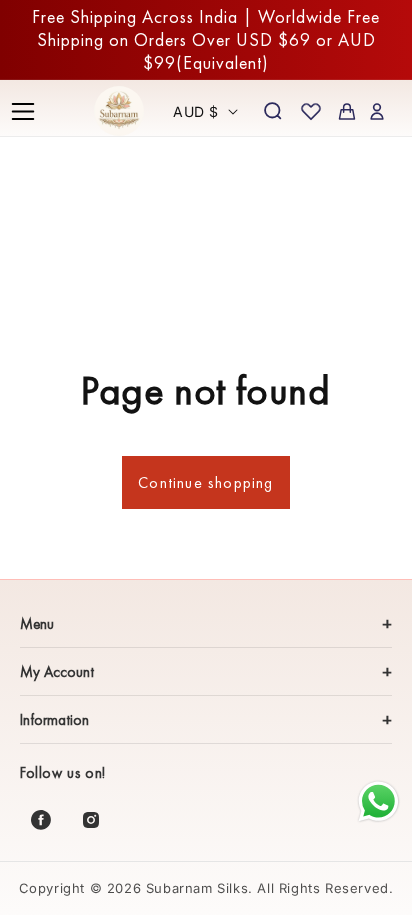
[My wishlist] (311, 111)
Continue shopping (205, 482)
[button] (23, 111)
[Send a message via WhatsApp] (378, 801)
